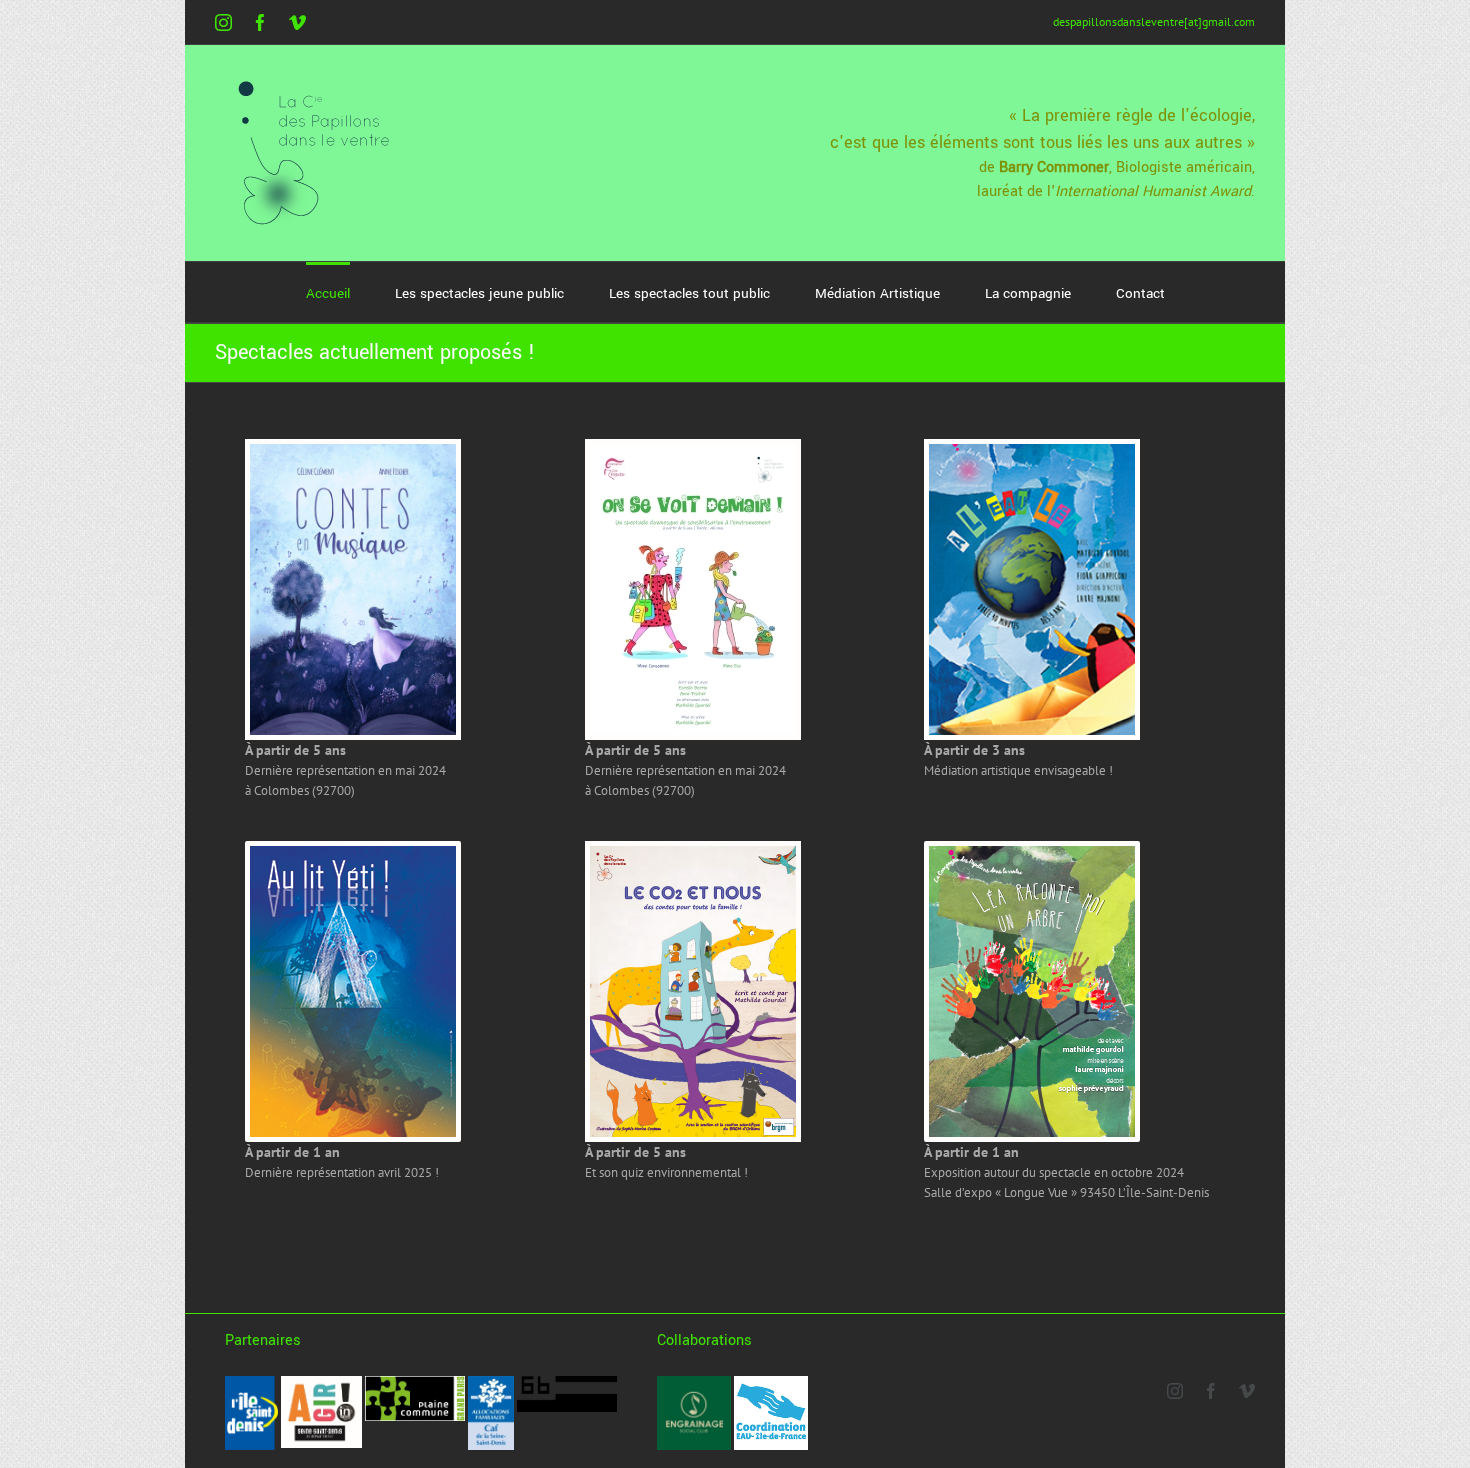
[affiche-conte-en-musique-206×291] (353, 450)
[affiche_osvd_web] (693, 450)
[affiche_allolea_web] (1032, 450)
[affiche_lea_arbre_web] (1032, 852)
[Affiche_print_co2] (693, 852)
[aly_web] (353, 852)
